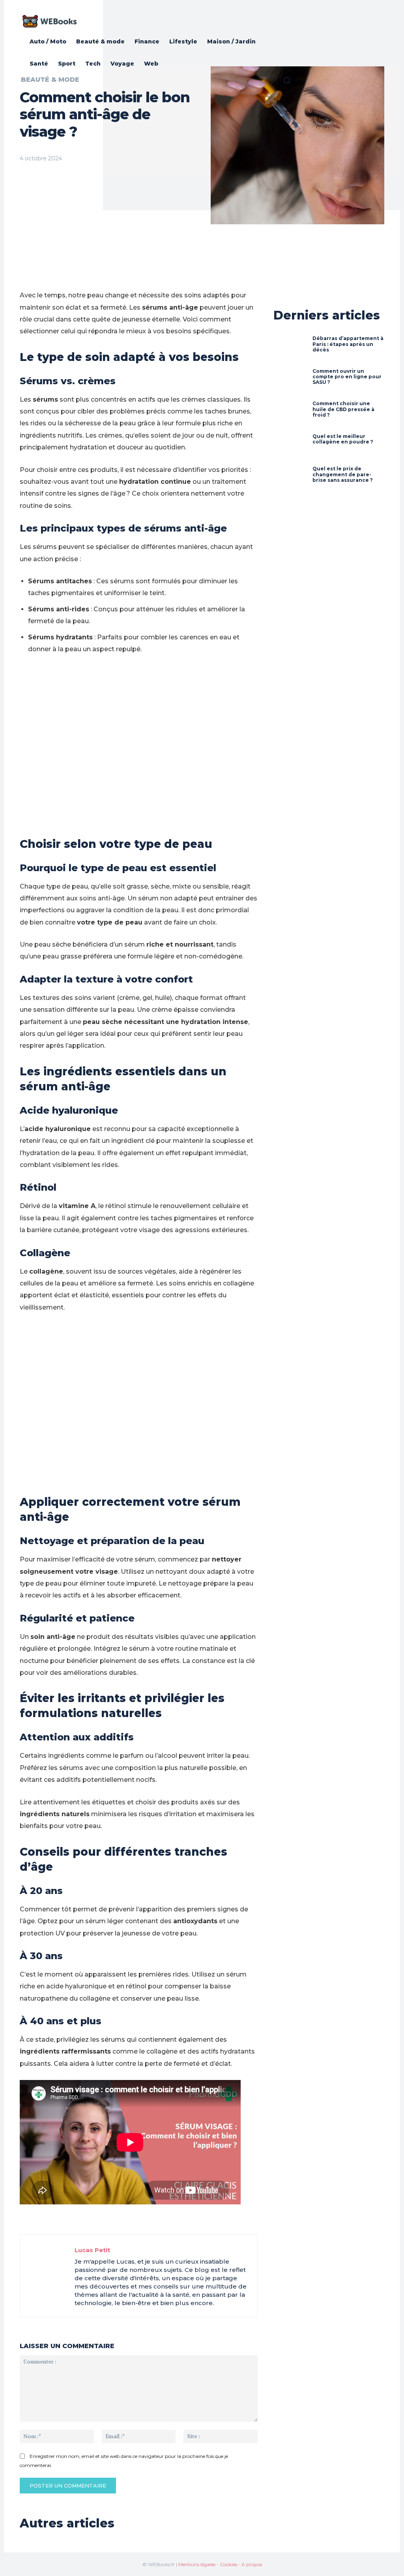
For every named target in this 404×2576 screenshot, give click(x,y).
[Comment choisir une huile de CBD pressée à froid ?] (290, 412)
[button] (287, 80)
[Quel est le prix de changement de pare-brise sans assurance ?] (290, 477)
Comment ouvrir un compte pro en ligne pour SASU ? (347, 377)
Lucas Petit (92, 2250)
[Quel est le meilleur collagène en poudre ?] (290, 445)
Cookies (228, 2564)
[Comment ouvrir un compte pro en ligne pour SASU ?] (290, 380)
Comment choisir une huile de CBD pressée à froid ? (343, 409)
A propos (252, 2564)
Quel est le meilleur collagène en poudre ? (343, 439)
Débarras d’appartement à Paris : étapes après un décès (348, 344)
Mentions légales (197, 2564)
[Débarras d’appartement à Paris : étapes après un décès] (290, 347)
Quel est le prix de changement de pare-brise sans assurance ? (343, 474)
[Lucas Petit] (47, 2276)
